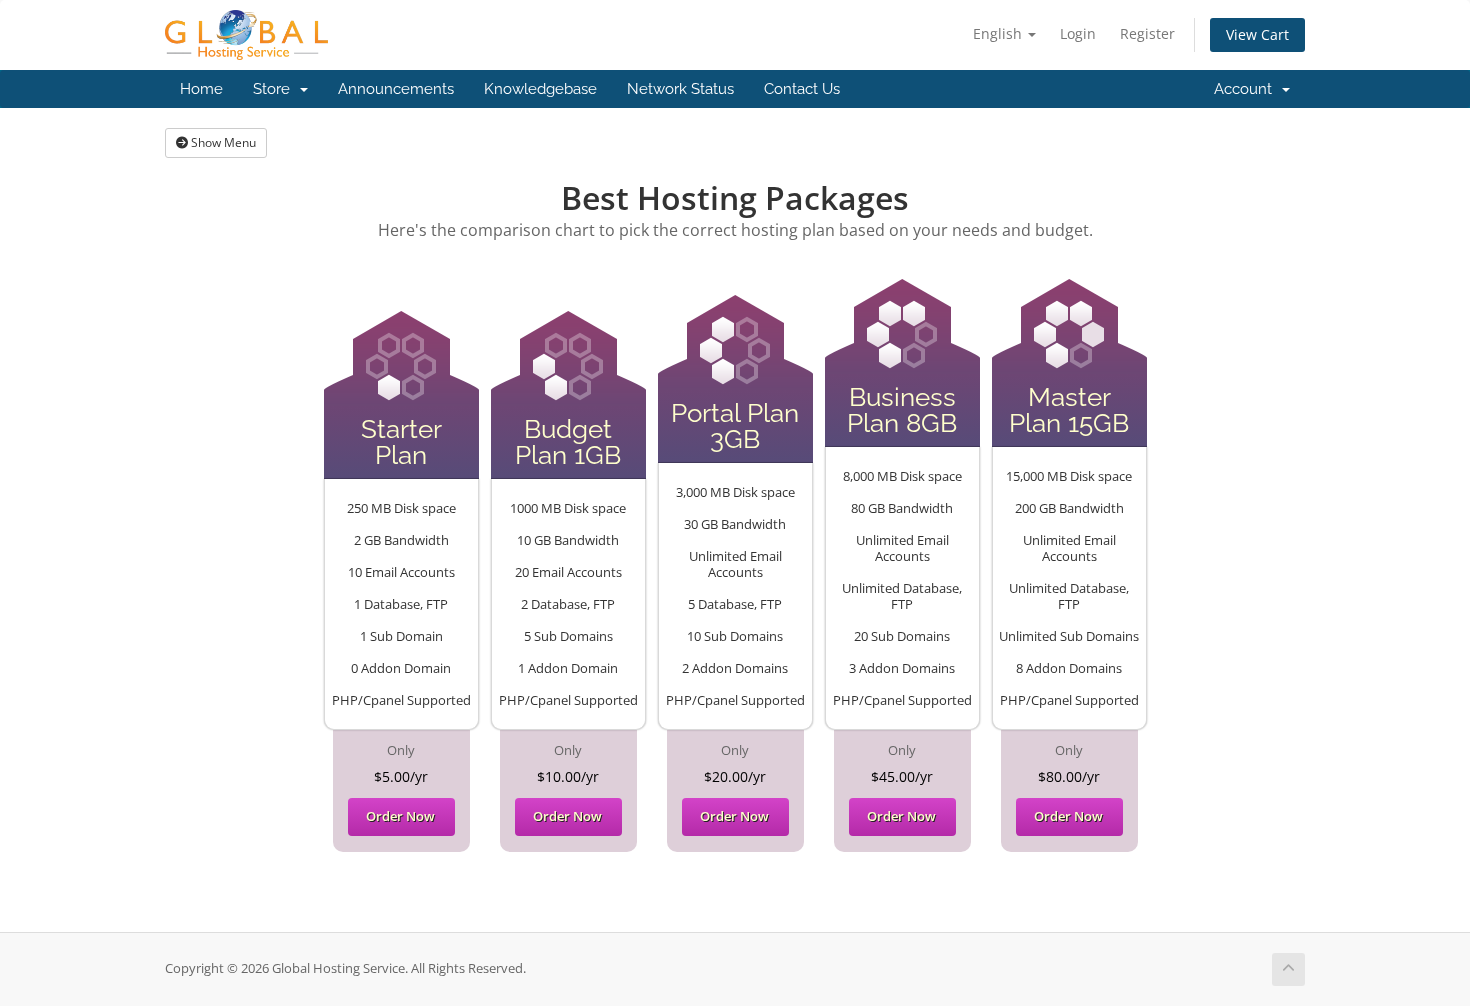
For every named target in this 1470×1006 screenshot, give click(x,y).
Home (201, 89)
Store (275, 89)
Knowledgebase (540, 89)
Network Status (680, 89)
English (999, 33)
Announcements (396, 89)
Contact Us (802, 89)
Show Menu (222, 142)
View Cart (1257, 34)
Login (1078, 33)
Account (1247, 89)
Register (1147, 33)
